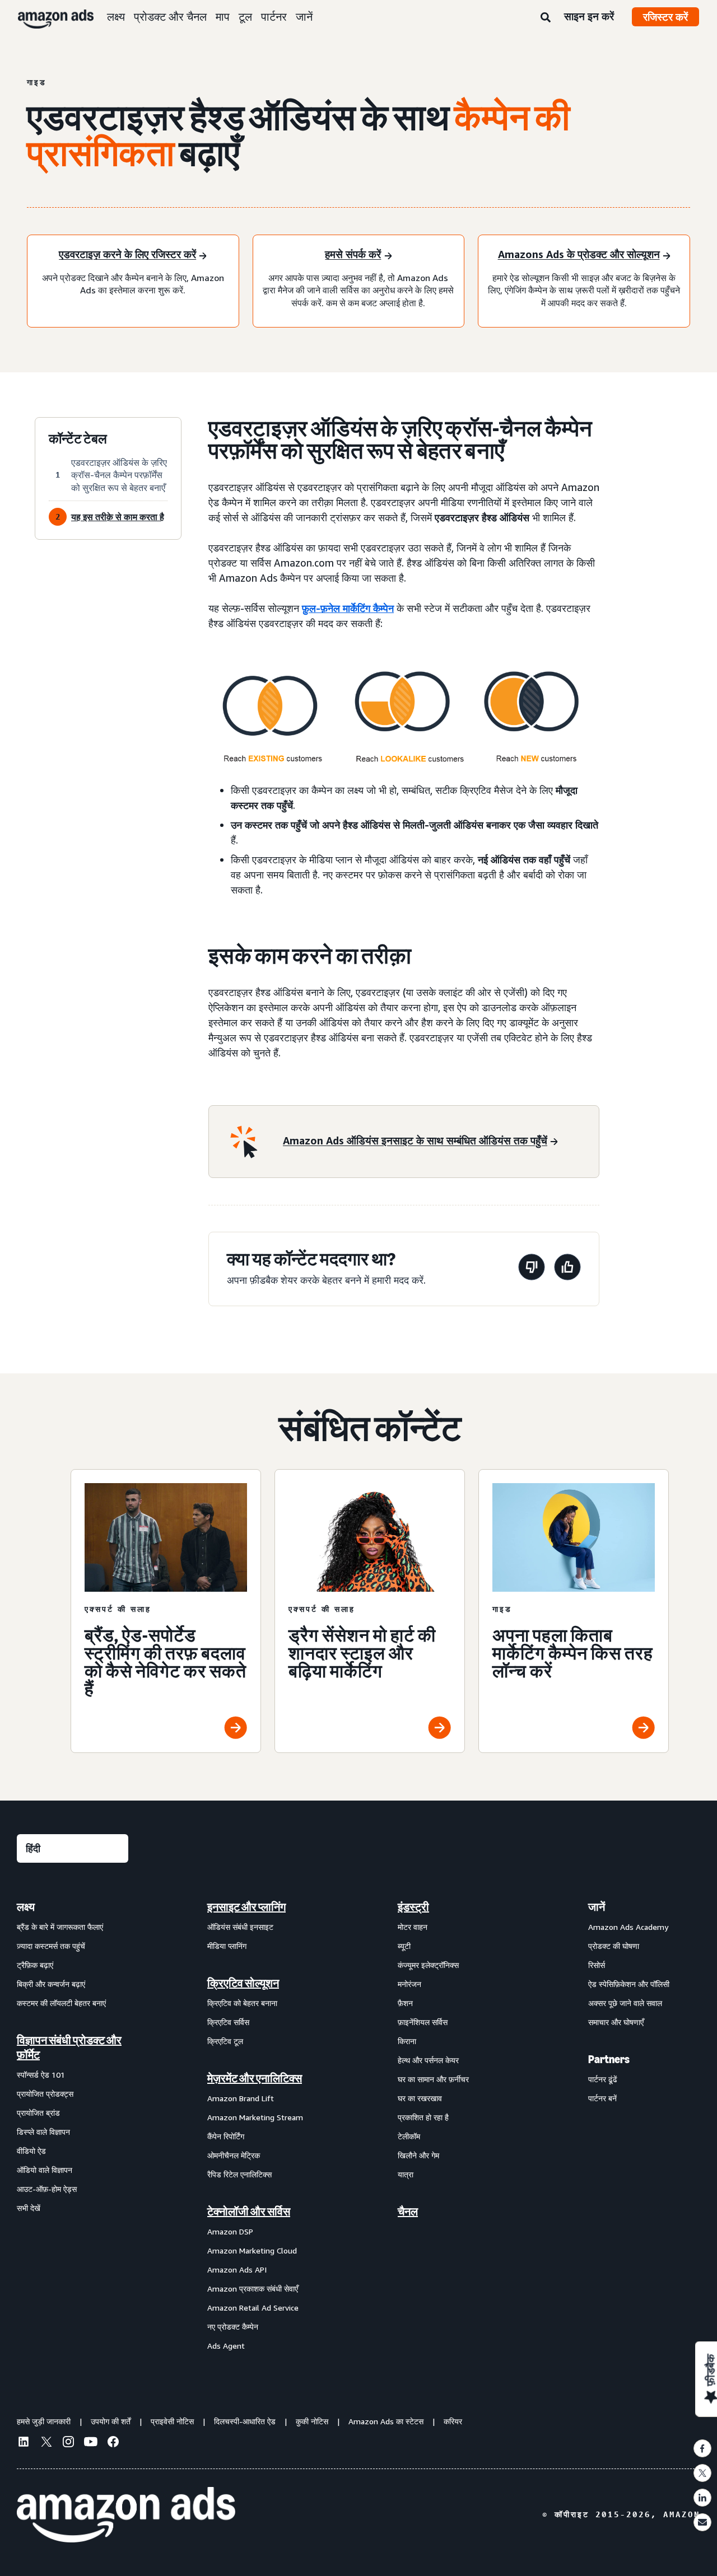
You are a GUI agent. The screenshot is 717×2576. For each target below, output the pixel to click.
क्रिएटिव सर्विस (228, 2022)
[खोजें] (546, 18)
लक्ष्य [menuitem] (26, 1907)
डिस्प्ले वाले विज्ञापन (43, 2132)
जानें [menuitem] (597, 1907)
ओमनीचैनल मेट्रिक (234, 2155)
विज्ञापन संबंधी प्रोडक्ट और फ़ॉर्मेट (69, 2047)
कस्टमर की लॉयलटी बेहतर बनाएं (61, 2003)
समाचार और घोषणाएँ (616, 2022)
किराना (407, 2041)
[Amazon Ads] (47, 17)
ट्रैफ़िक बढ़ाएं (35, 1965)
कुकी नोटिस (312, 2421)
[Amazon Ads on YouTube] (91, 2443)
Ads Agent (226, 2346)
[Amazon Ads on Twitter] (46, 2443)
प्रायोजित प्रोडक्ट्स (45, 2094)
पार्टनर (274, 17)
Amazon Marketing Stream (255, 2117)
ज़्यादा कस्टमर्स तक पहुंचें (51, 1946)
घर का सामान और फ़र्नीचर (433, 2079)
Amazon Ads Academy (628, 1927)
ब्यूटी (404, 1946)
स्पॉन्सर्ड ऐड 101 (41, 2075)
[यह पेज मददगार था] (567, 1269)
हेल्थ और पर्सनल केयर (428, 2060)
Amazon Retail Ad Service (253, 2308)
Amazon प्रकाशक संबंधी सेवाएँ (253, 2289)
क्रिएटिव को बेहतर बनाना (242, 2003)
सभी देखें (29, 2208)
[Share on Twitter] (702, 2473)
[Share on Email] (702, 2522)
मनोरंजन (409, 1984)
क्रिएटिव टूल (225, 2041)
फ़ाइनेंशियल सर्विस (423, 2022)
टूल (245, 17)
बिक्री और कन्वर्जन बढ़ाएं (51, 1984)
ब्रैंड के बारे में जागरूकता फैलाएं (60, 1927)
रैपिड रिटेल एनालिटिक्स (239, 2174)
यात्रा (406, 2174)
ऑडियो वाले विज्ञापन (45, 2170)
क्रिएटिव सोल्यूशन (243, 1983)
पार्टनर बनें (602, 2098)
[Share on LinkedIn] (702, 2498)
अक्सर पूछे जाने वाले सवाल (625, 2003)
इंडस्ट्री (413, 1907)
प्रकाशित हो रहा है (423, 2117)
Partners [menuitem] (609, 2059)
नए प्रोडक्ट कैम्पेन (233, 2327)
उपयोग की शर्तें (111, 2421)
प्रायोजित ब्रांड (38, 2113)
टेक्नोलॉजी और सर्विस (249, 2212)
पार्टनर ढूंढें (603, 2079)
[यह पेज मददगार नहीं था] (532, 1269)
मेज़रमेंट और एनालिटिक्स (255, 2078)
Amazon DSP (230, 2231)
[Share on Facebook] (702, 2448)
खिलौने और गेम (418, 2155)
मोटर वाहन (413, 1927)
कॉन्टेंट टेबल (78, 439)
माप (223, 17)
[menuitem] (73, 2126)
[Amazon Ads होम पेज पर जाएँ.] (126, 2515)
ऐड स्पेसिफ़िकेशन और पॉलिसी (629, 1984)
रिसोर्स (597, 1965)
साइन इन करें (589, 16)
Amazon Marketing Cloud (252, 2250)
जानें (304, 17)
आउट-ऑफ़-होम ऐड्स (47, 2189)
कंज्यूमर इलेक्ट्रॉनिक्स (428, 1965)
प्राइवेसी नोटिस (172, 2421)
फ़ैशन (405, 2003)
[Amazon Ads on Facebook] (113, 2443)
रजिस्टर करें (665, 17)
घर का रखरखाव (420, 2098)
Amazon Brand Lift (241, 2098)
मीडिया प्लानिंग (227, 1946)
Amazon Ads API (237, 2269)
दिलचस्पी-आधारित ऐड (245, 2421)
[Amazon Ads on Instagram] (68, 2443)
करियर (453, 2421)
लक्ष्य (116, 17)
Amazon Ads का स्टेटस (386, 2421)
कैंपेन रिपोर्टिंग (226, 2136)
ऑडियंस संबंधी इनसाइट (240, 1927)
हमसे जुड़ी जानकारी (44, 2421)
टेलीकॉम (409, 2136)
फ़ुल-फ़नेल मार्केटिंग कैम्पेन (348, 608)
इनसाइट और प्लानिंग (246, 1907)
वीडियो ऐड (31, 2151)
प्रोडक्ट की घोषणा (614, 1946)
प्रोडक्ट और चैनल (170, 17)
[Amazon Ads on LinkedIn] (24, 2443)
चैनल (408, 2212)
